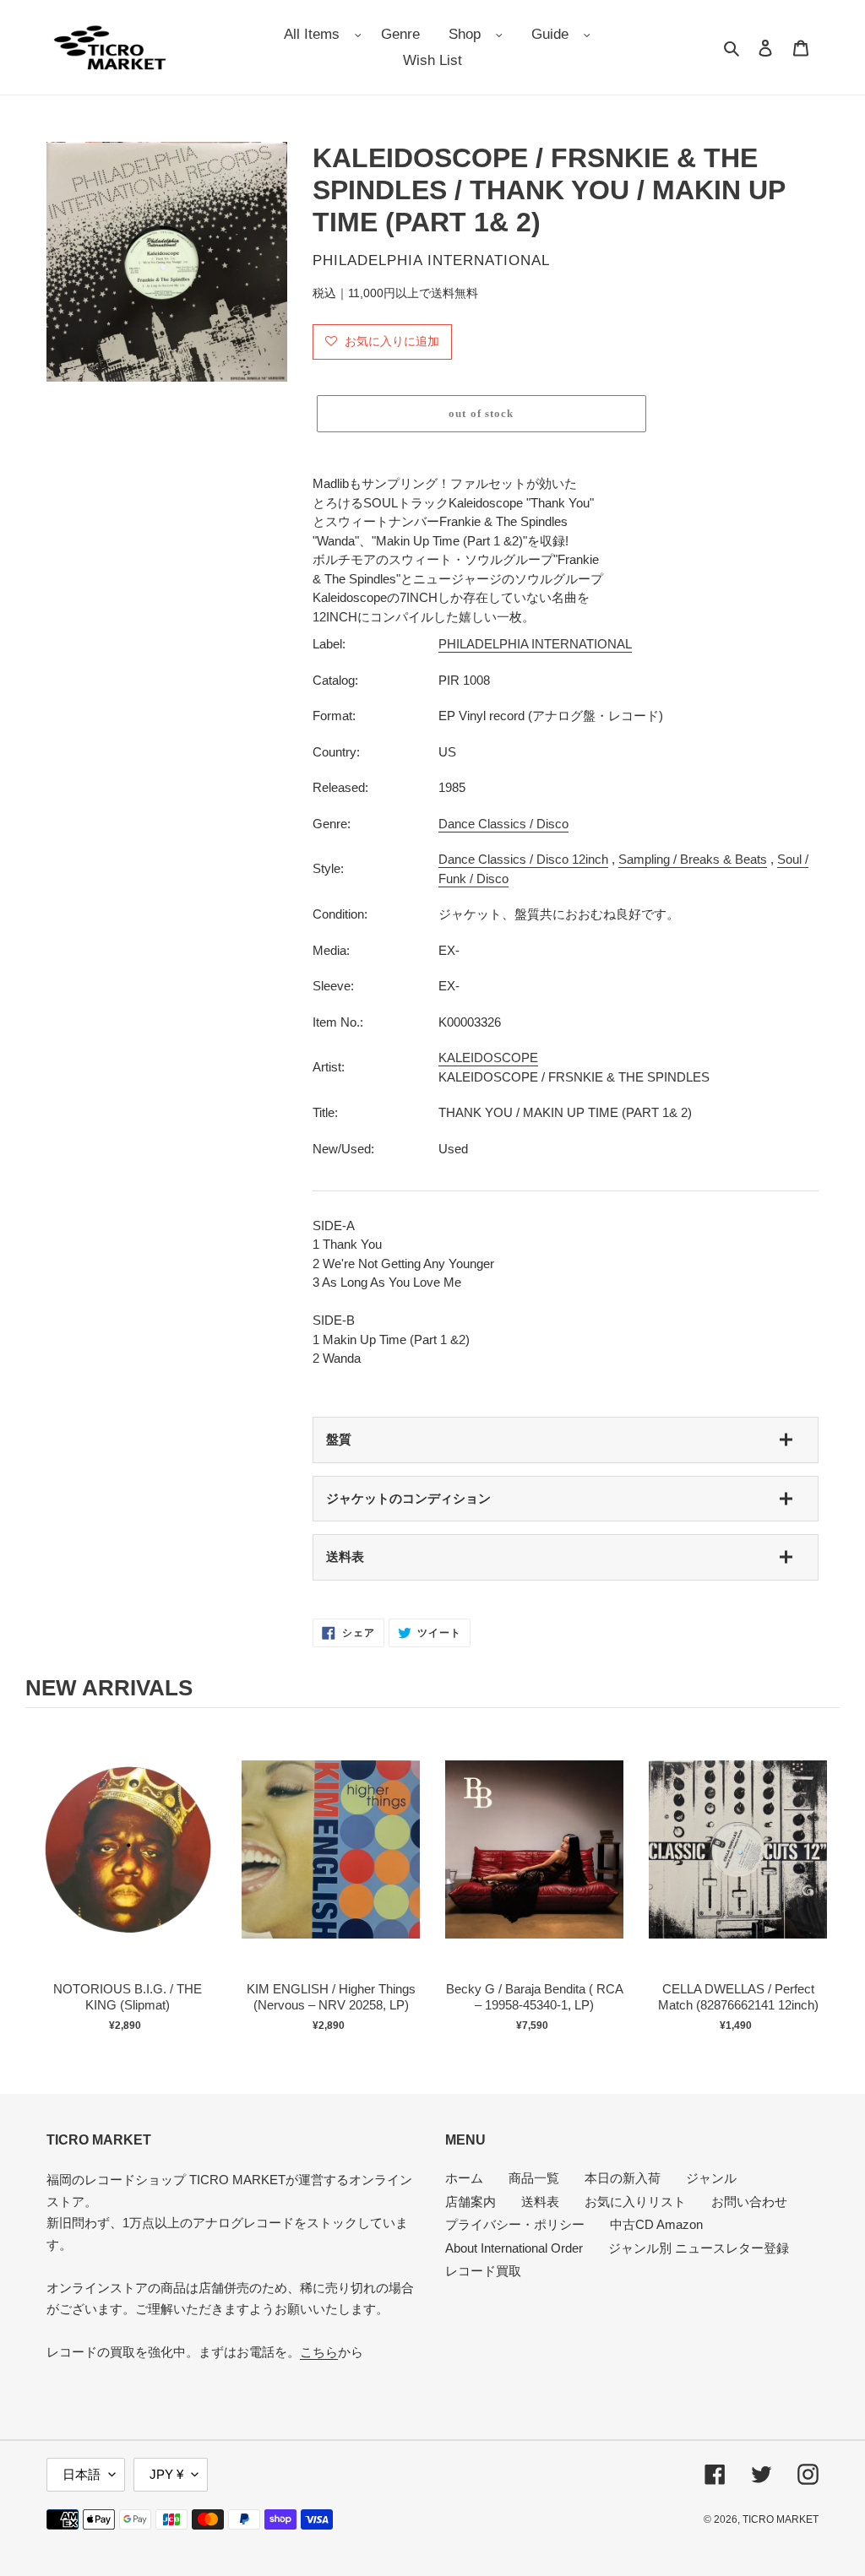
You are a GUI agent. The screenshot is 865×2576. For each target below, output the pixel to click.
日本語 (82, 2474)
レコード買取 (483, 2271)
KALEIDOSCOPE (488, 1058)
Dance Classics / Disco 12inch (523, 859)
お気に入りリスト (635, 2202)
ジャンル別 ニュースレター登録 (699, 2248)
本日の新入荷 (623, 2178)
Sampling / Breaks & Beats (693, 859)
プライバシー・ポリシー (515, 2224)
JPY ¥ (166, 2474)
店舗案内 (471, 2202)
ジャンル (711, 2178)
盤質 (339, 1439)
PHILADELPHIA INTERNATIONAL (535, 644)
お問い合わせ (749, 2202)
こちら (319, 2352)
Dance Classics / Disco (503, 824)
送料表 (345, 1556)
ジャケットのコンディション (408, 1498)
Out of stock (128, 1867)
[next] (823, 1886)
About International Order (514, 2248)
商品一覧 (534, 2178)
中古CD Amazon (656, 2224)
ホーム (464, 2178)
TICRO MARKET (781, 2519)
